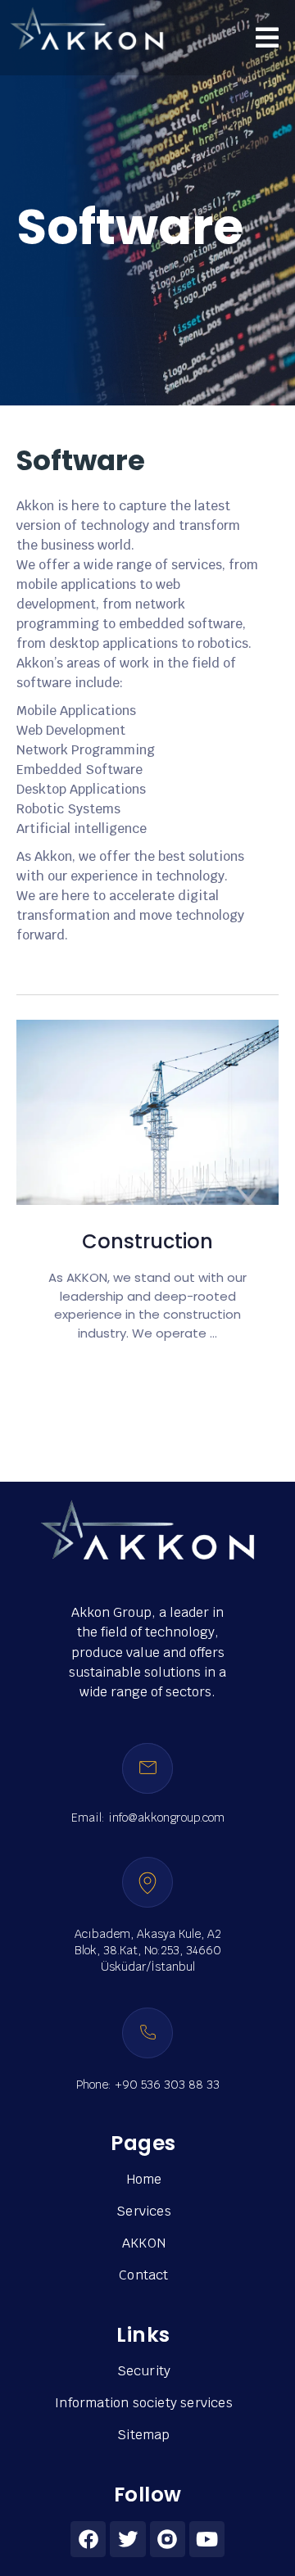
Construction (147, 1241)
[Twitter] (127, 2539)
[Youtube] (207, 2539)
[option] (147, 1175)
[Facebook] (88, 2539)
